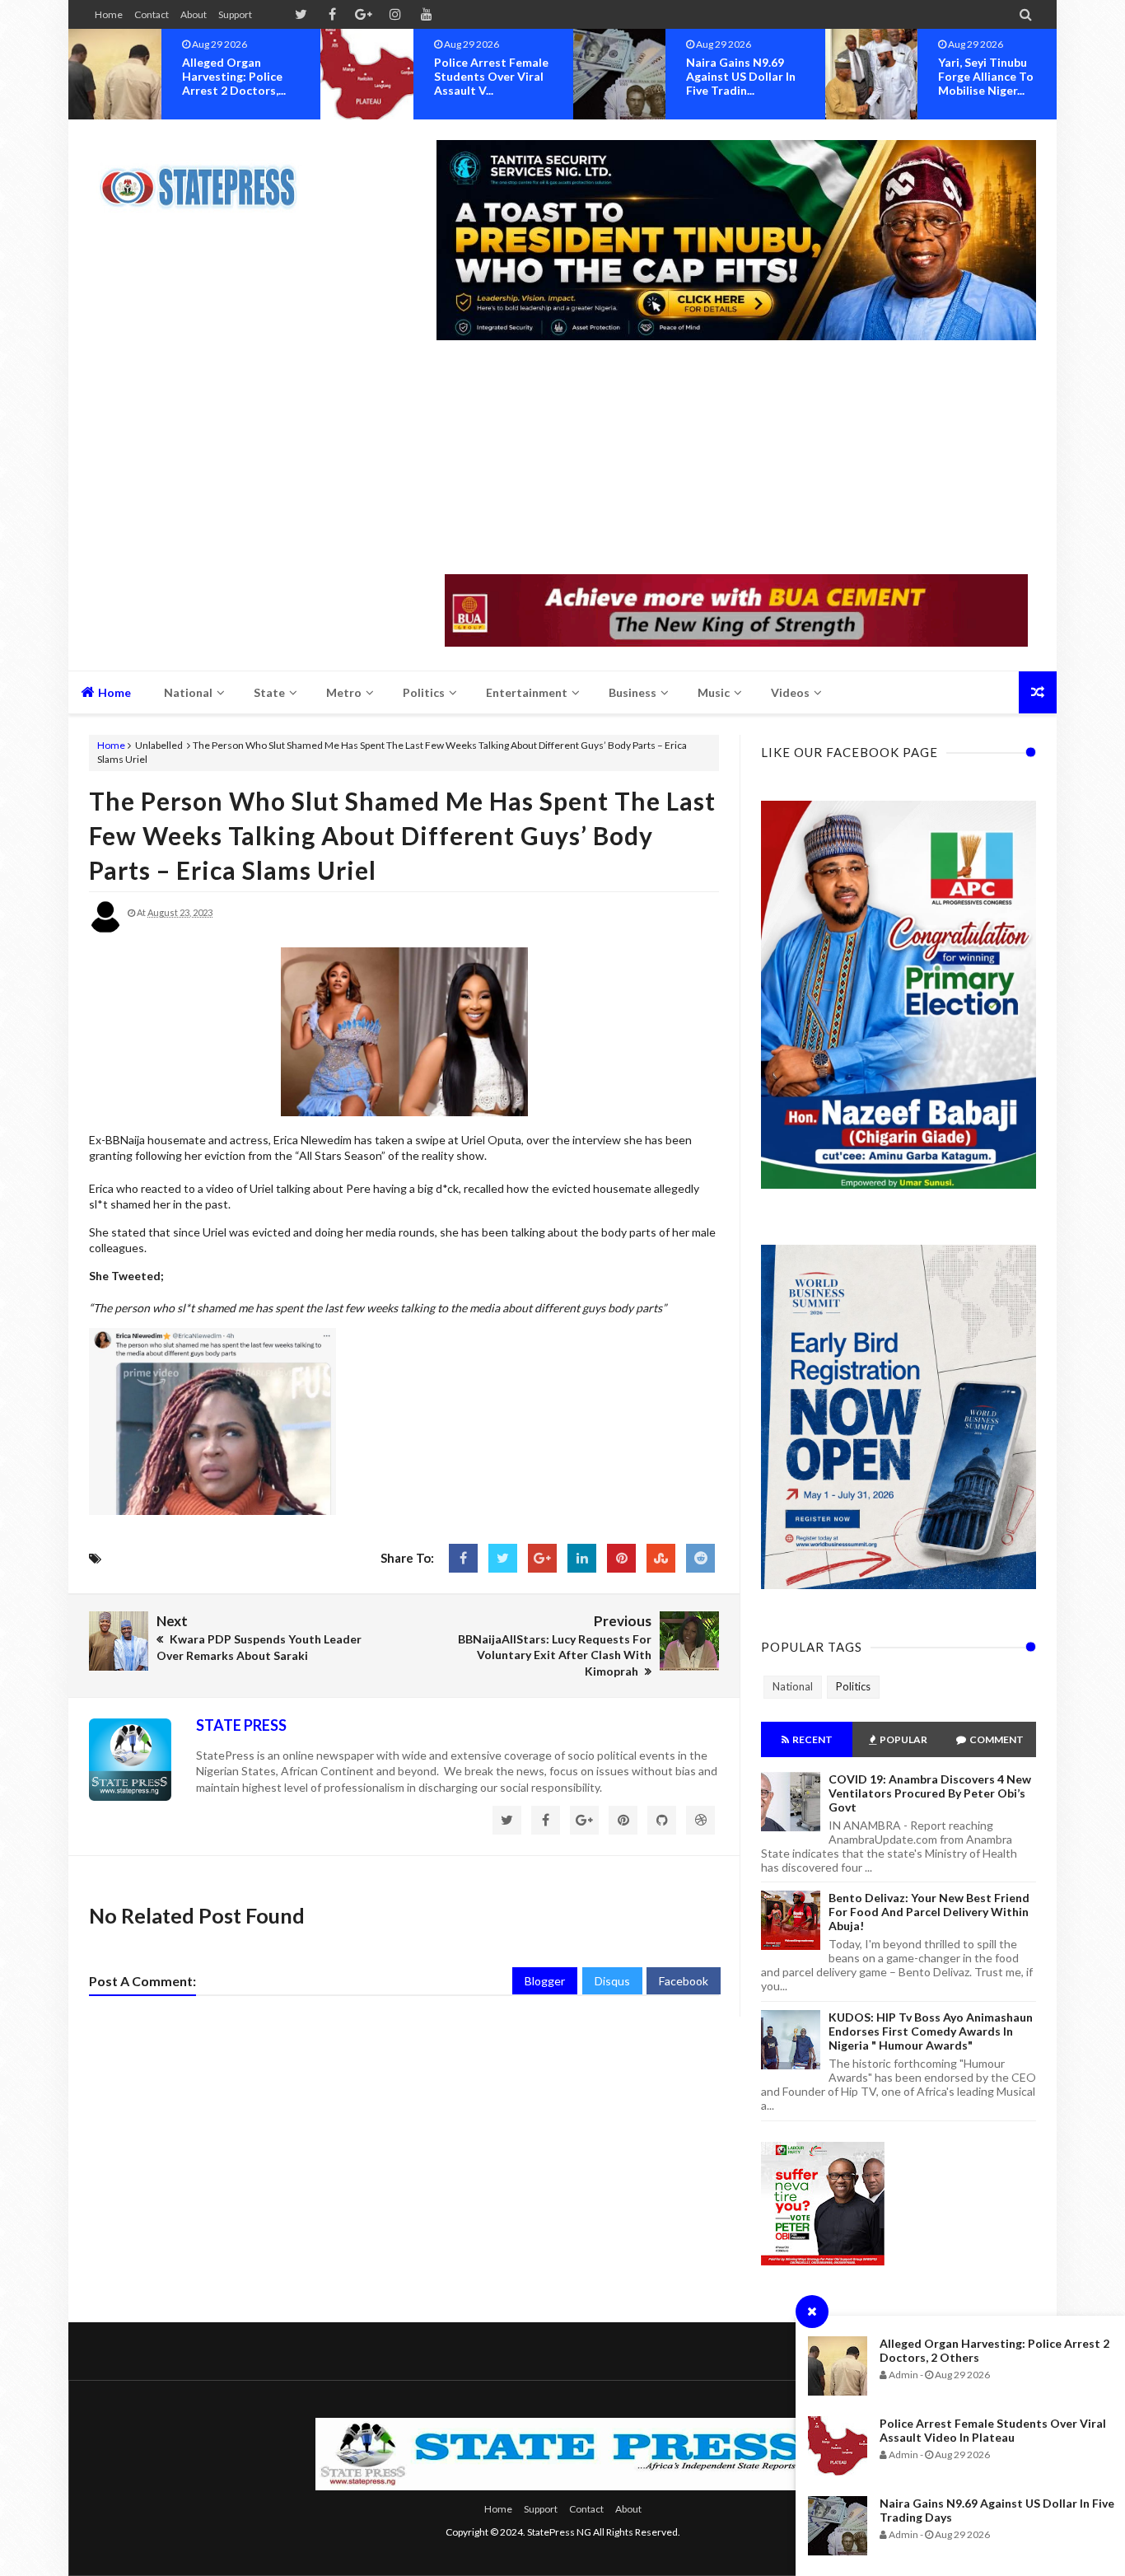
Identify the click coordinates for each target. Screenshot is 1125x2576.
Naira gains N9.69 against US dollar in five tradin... (491, 76)
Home (109, 14)
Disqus (612, 1981)
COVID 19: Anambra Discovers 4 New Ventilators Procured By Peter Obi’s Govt (930, 1793)
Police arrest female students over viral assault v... (242, 76)
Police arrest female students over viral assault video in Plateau (993, 2430)
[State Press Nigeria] (206, 177)
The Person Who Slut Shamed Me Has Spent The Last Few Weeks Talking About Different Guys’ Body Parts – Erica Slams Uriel (402, 835)
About (194, 14)
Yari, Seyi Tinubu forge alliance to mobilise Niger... (736, 76)
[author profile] (105, 930)
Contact (152, 14)
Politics (853, 1686)
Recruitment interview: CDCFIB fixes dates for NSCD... (991, 83)
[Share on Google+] (542, 1558)
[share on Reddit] (700, 1558)
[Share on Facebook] (463, 1558)
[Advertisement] (736, 459)
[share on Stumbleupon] (661, 1558)
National (793, 1686)
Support (235, 14)
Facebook (684, 1981)
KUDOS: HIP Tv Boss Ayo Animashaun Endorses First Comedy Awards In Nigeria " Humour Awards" (931, 2031)
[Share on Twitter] (503, 1558)
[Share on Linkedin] (582, 1558)
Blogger (545, 1981)
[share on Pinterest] (621, 1558)
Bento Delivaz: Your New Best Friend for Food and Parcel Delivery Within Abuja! (929, 1912)
